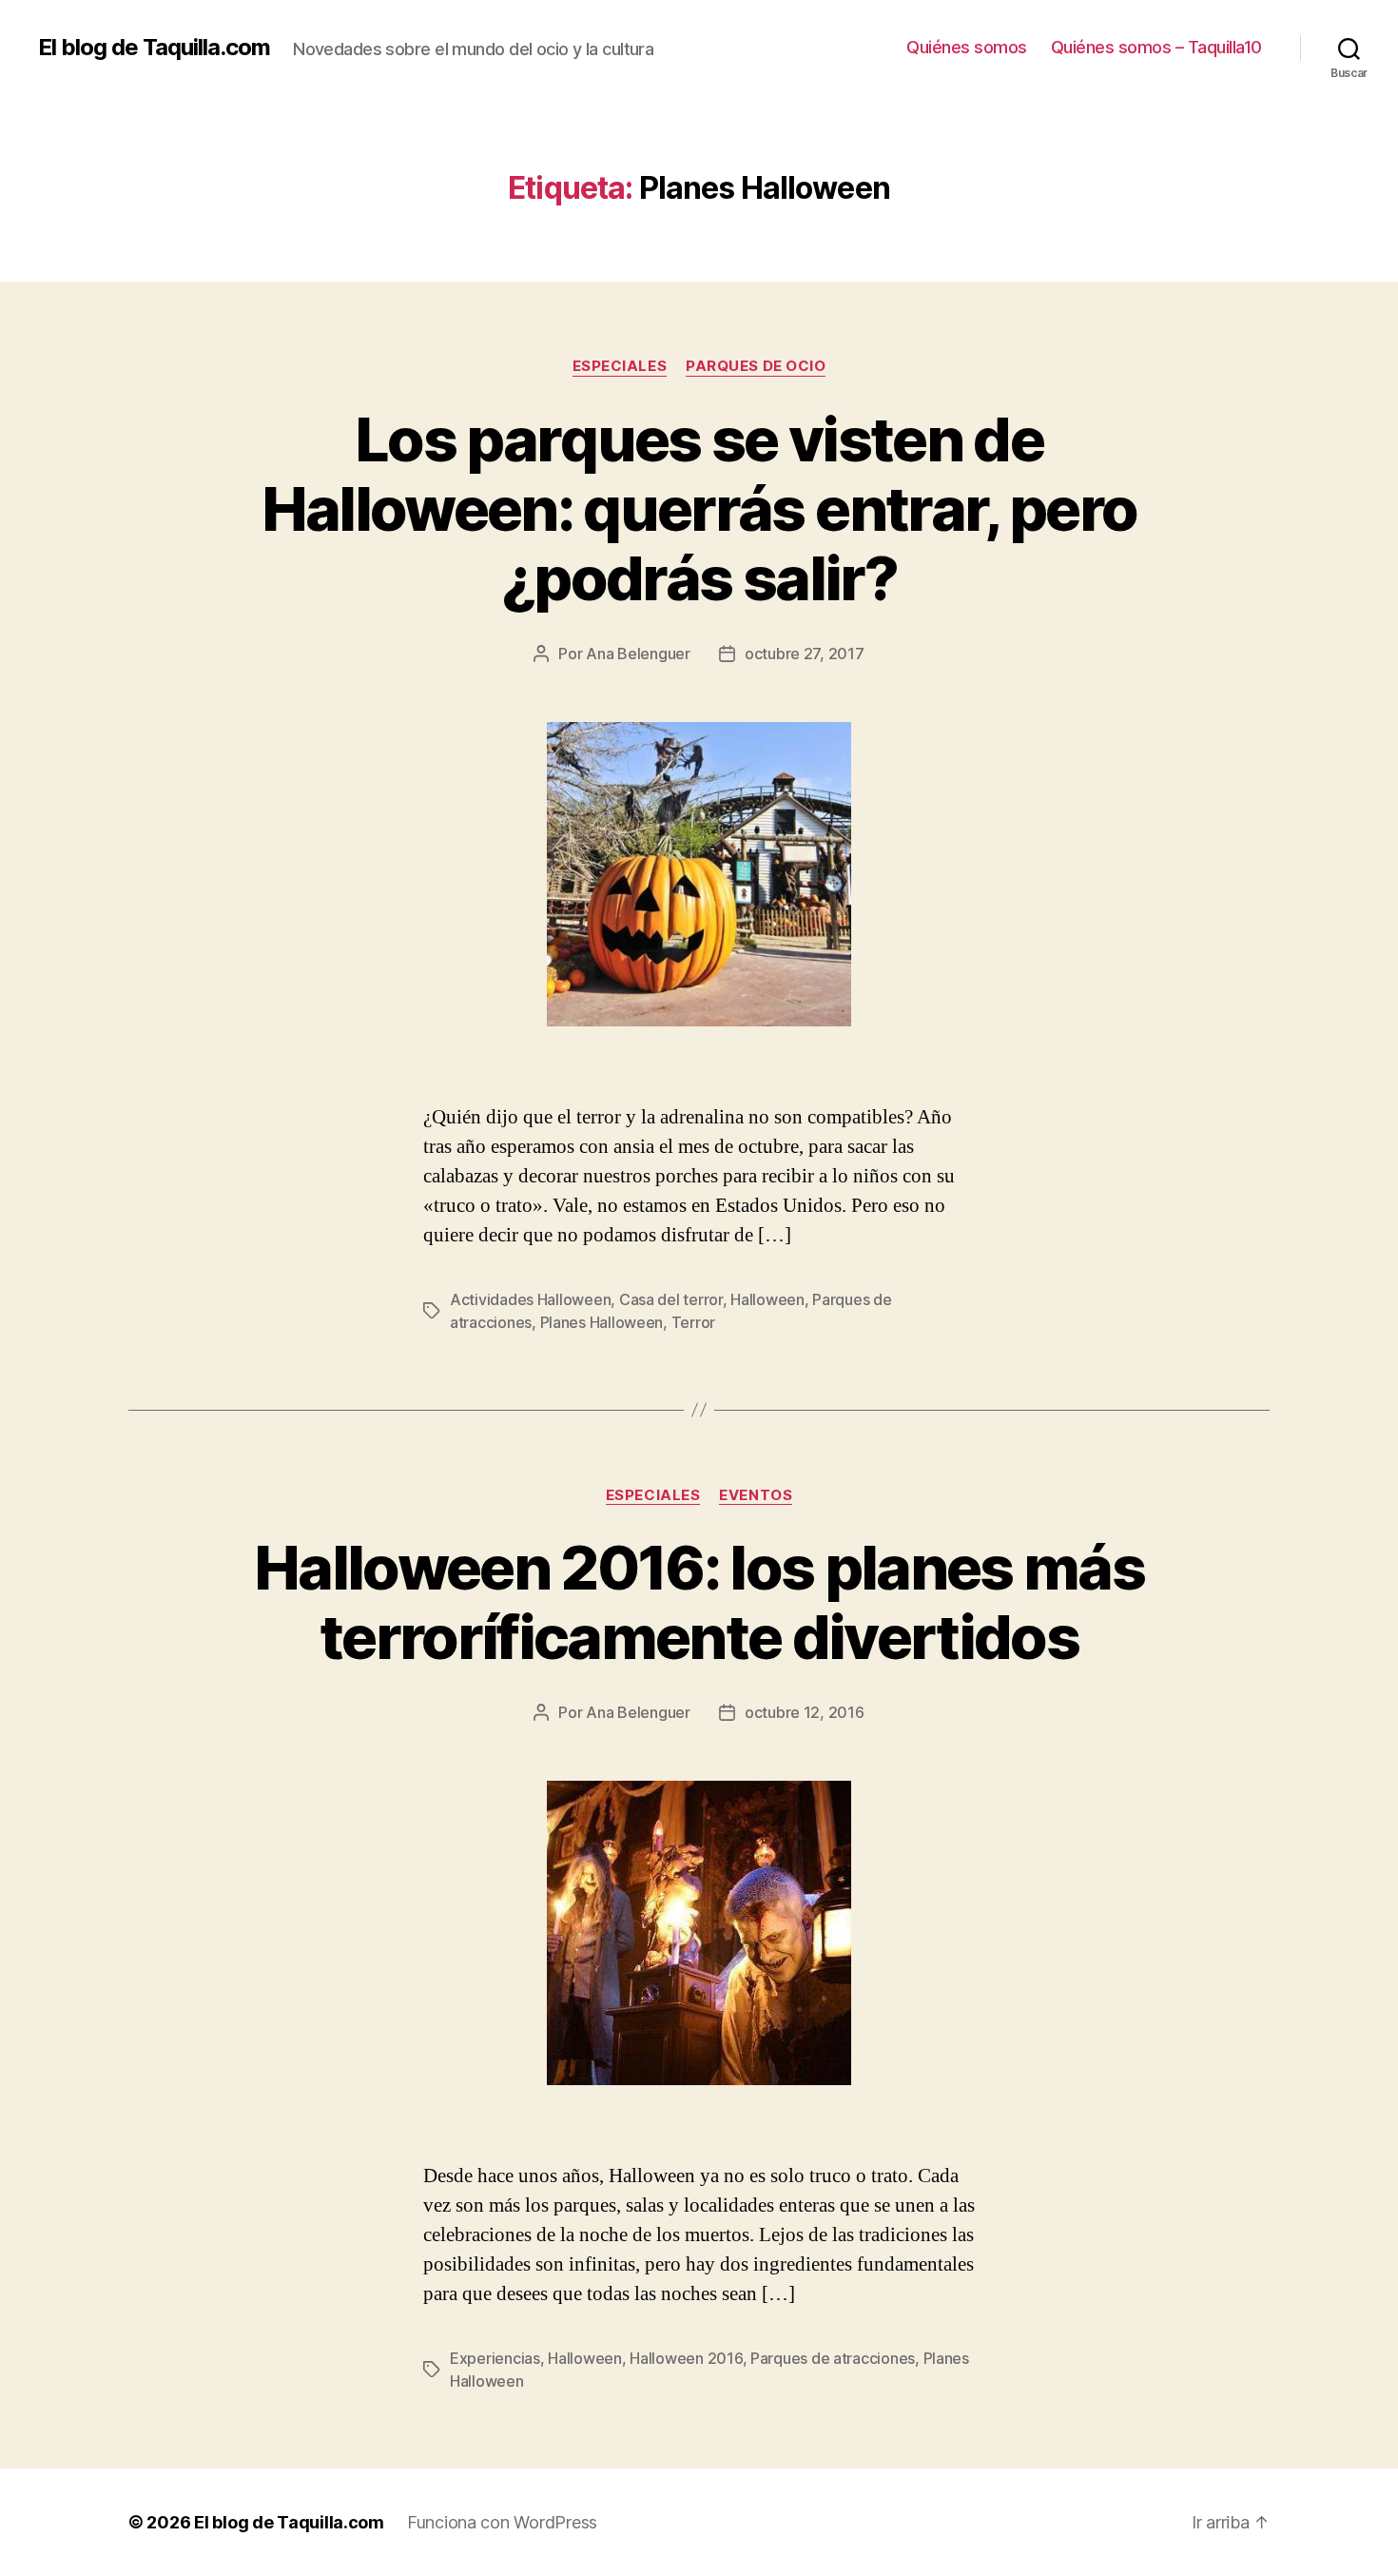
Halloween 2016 (686, 2358)
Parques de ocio (756, 366)
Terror (693, 1322)
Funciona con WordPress (502, 2522)
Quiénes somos (967, 47)
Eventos (756, 1495)
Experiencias (495, 2358)
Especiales (620, 366)
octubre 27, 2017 (805, 654)
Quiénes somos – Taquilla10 (1156, 47)
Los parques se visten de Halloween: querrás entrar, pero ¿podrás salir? (699, 508)
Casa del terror (671, 1299)
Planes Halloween (602, 1322)
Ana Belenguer (638, 654)
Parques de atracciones (833, 2358)
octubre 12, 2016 (805, 1712)
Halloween (767, 1299)
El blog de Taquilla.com (154, 48)
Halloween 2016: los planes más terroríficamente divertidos (699, 1602)
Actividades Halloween (530, 1299)
